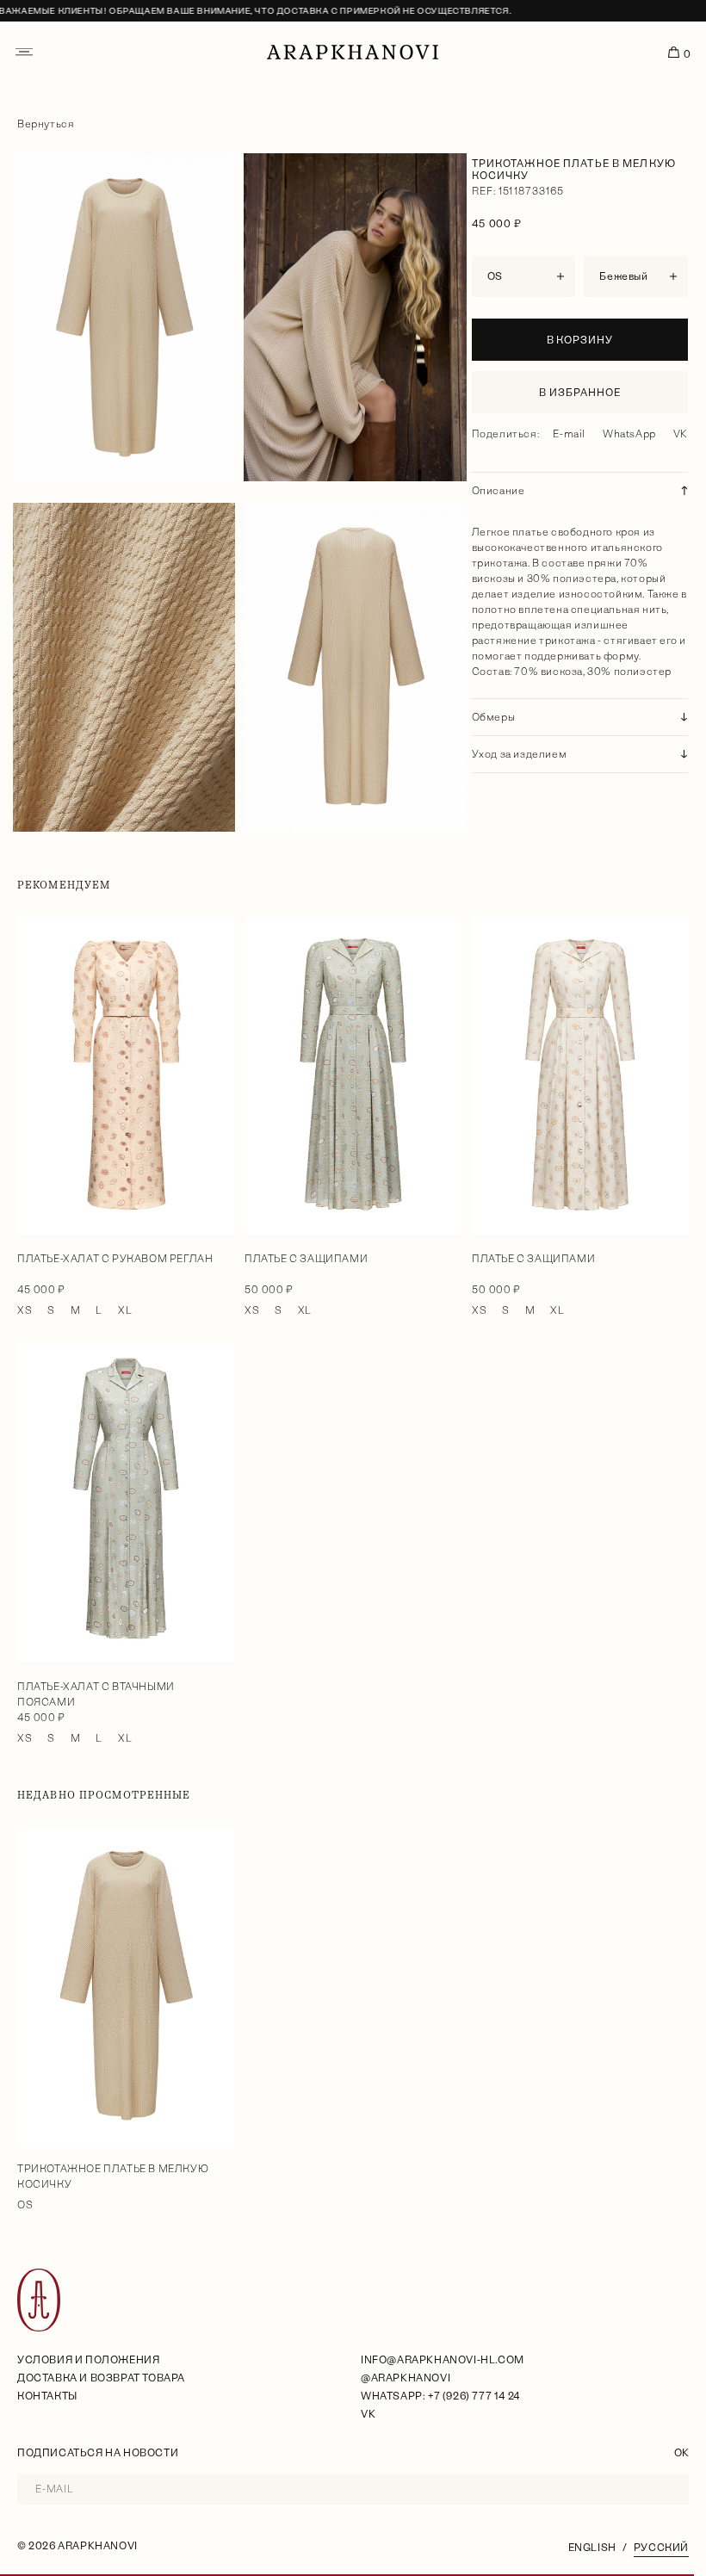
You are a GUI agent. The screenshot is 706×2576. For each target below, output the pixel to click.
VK (681, 434)
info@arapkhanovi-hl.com (443, 2360)
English (592, 2548)
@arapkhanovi (406, 2378)
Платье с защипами (306, 1259)
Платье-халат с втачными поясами (96, 1694)
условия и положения (88, 2360)
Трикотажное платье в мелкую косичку (113, 2177)
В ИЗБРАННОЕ (580, 393)
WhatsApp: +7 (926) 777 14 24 (440, 2396)
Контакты (47, 2396)
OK (681, 2453)
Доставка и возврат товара (101, 2378)
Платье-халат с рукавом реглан (115, 1259)
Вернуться (46, 124)
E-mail (569, 434)
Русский (661, 2548)
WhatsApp (629, 434)
